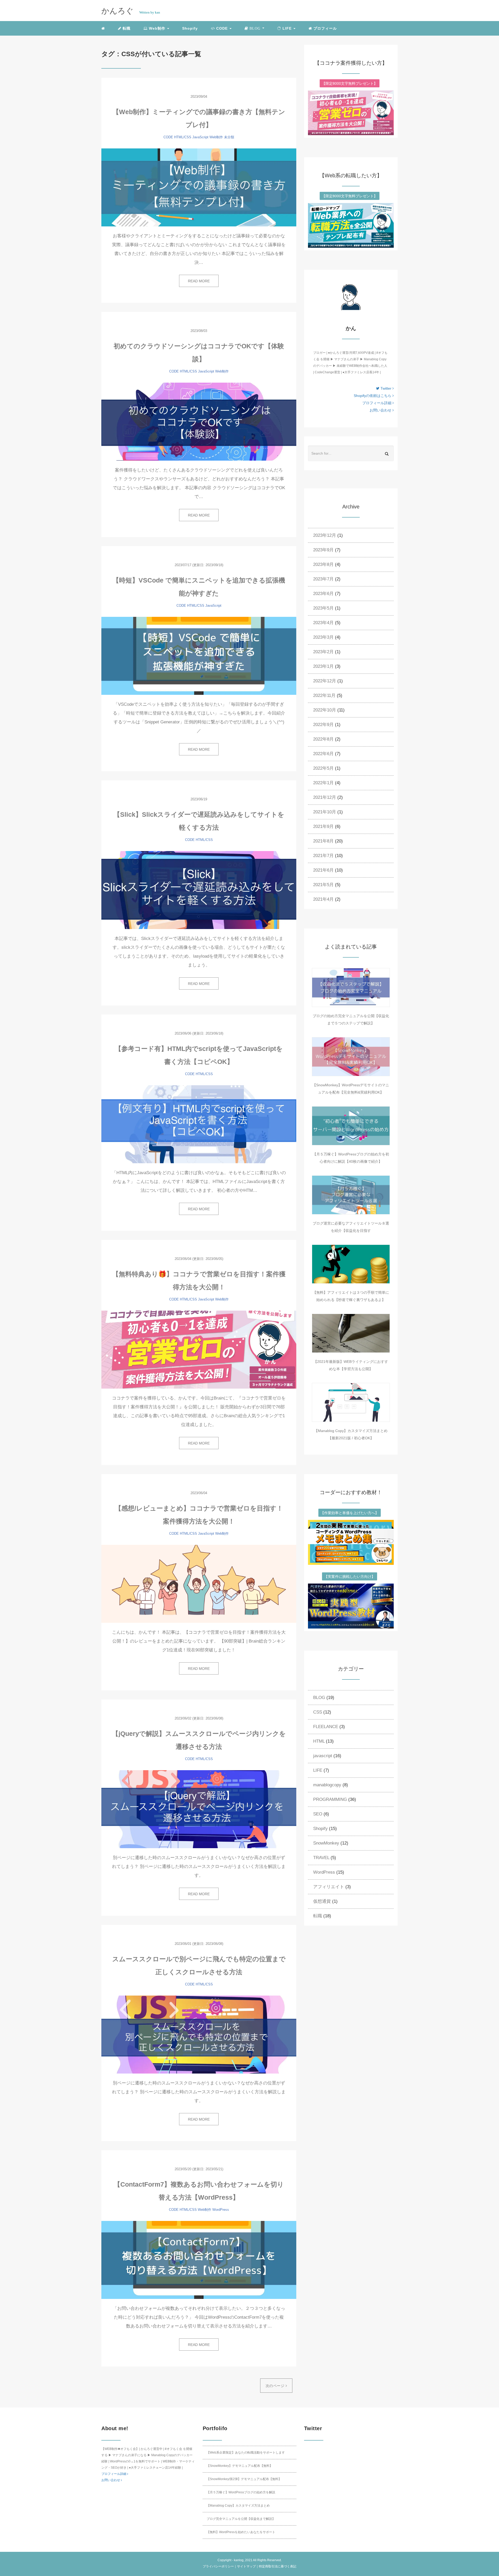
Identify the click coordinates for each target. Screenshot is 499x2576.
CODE (168, 137)
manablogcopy (327, 1785)
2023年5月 (323, 608)
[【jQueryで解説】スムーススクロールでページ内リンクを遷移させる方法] (199, 1809)
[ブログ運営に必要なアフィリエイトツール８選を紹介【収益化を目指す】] (351, 1195)
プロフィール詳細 (377, 403)
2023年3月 (323, 637)
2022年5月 (323, 768)
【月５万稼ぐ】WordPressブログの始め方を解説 (241, 2492)
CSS (318, 1712)
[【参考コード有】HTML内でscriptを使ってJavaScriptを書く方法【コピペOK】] (199, 1124)
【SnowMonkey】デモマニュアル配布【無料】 (240, 2466)
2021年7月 (323, 856)
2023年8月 (323, 564)
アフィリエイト (329, 1887)
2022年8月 (323, 739)
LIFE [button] (287, 28)
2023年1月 (323, 666)
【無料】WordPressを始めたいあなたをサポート (241, 2532)
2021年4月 (323, 899)
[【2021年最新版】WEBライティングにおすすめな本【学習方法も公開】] (351, 1333)
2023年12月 (325, 535)
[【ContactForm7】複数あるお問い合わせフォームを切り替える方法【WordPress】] (199, 2260)
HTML (319, 1741)
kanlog (239, 2560)
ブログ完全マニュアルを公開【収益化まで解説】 (241, 2519)
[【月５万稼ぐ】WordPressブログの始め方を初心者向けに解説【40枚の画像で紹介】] (351, 1126)
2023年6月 (323, 594)
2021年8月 (323, 841)
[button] (254, 28)
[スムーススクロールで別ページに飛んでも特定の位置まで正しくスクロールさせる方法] (199, 2035)
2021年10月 (325, 812)
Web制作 (216, 137)
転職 (126, 28)
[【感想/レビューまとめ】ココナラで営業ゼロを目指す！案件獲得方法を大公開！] (199, 1584)
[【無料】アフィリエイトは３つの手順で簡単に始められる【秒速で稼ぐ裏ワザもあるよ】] (351, 1264)
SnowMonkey (326, 1843)
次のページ (276, 2386)
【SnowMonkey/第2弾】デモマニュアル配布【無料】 (244, 2479)
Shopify (190, 28)
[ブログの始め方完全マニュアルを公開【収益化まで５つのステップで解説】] (351, 988)
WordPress (221, 2210)
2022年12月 (325, 681)
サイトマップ (246, 2566)
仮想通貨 (322, 1901)
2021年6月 (323, 870)
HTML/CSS (183, 137)
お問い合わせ (381, 410)
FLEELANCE (326, 1727)
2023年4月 (323, 623)
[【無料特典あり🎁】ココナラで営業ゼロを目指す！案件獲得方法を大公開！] (199, 1350)
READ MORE (199, 281)
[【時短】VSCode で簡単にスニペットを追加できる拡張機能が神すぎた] (199, 656)
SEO (318, 1814)
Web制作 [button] (157, 28)
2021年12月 (325, 797)
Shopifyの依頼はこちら (373, 396)
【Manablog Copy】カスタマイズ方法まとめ (238, 2506)
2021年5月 (323, 885)
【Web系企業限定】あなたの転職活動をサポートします (246, 2453)
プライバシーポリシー (218, 2566)
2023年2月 (323, 652)
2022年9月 (323, 725)
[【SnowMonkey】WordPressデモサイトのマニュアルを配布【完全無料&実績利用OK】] (351, 1057)
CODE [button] (222, 28)
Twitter (386, 388)
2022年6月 (323, 754)
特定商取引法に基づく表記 (278, 2566)
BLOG (319, 1698)
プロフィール (324, 28)
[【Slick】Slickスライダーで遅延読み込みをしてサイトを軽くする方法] (199, 890)
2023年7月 (323, 579)
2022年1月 (323, 783)
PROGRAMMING (330, 1799)
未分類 (229, 137)
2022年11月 (324, 695)
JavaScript (200, 137)
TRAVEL (321, 1858)
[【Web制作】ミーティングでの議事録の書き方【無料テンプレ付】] (199, 187)
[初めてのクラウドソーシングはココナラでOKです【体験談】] (199, 422)
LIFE (318, 1770)
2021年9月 (323, 826)
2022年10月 (325, 710)
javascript (323, 1756)
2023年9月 (323, 550)
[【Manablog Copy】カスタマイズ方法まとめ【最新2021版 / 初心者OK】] (351, 1402)
